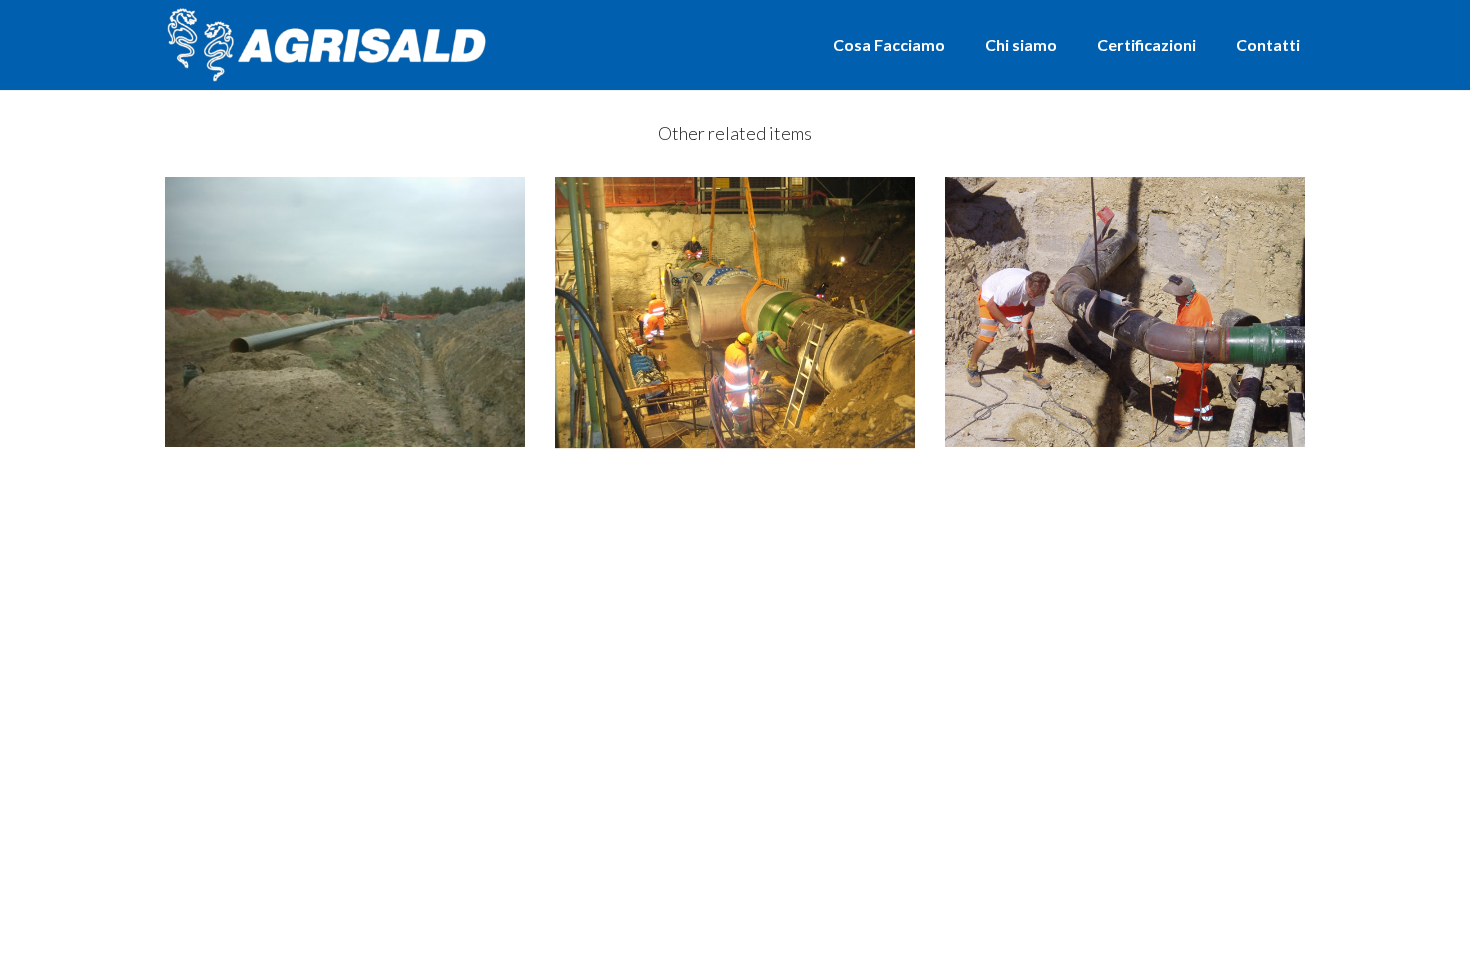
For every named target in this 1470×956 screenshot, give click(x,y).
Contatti (1268, 44)
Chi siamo (1021, 44)
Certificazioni (1146, 44)
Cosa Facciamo (889, 44)
